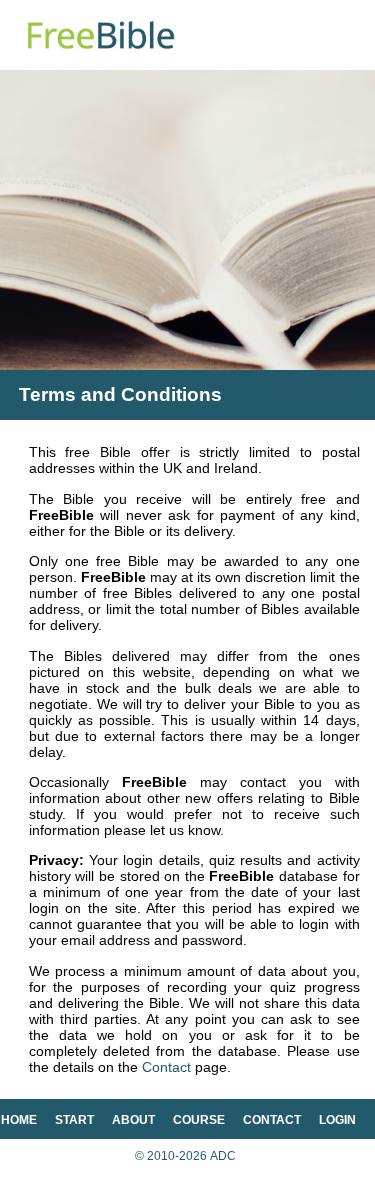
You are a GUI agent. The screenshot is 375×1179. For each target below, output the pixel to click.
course (199, 1120)
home (19, 1120)
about (133, 1120)
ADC (223, 1156)
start (74, 1120)
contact (272, 1120)
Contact (166, 1067)
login (337, 1120)
